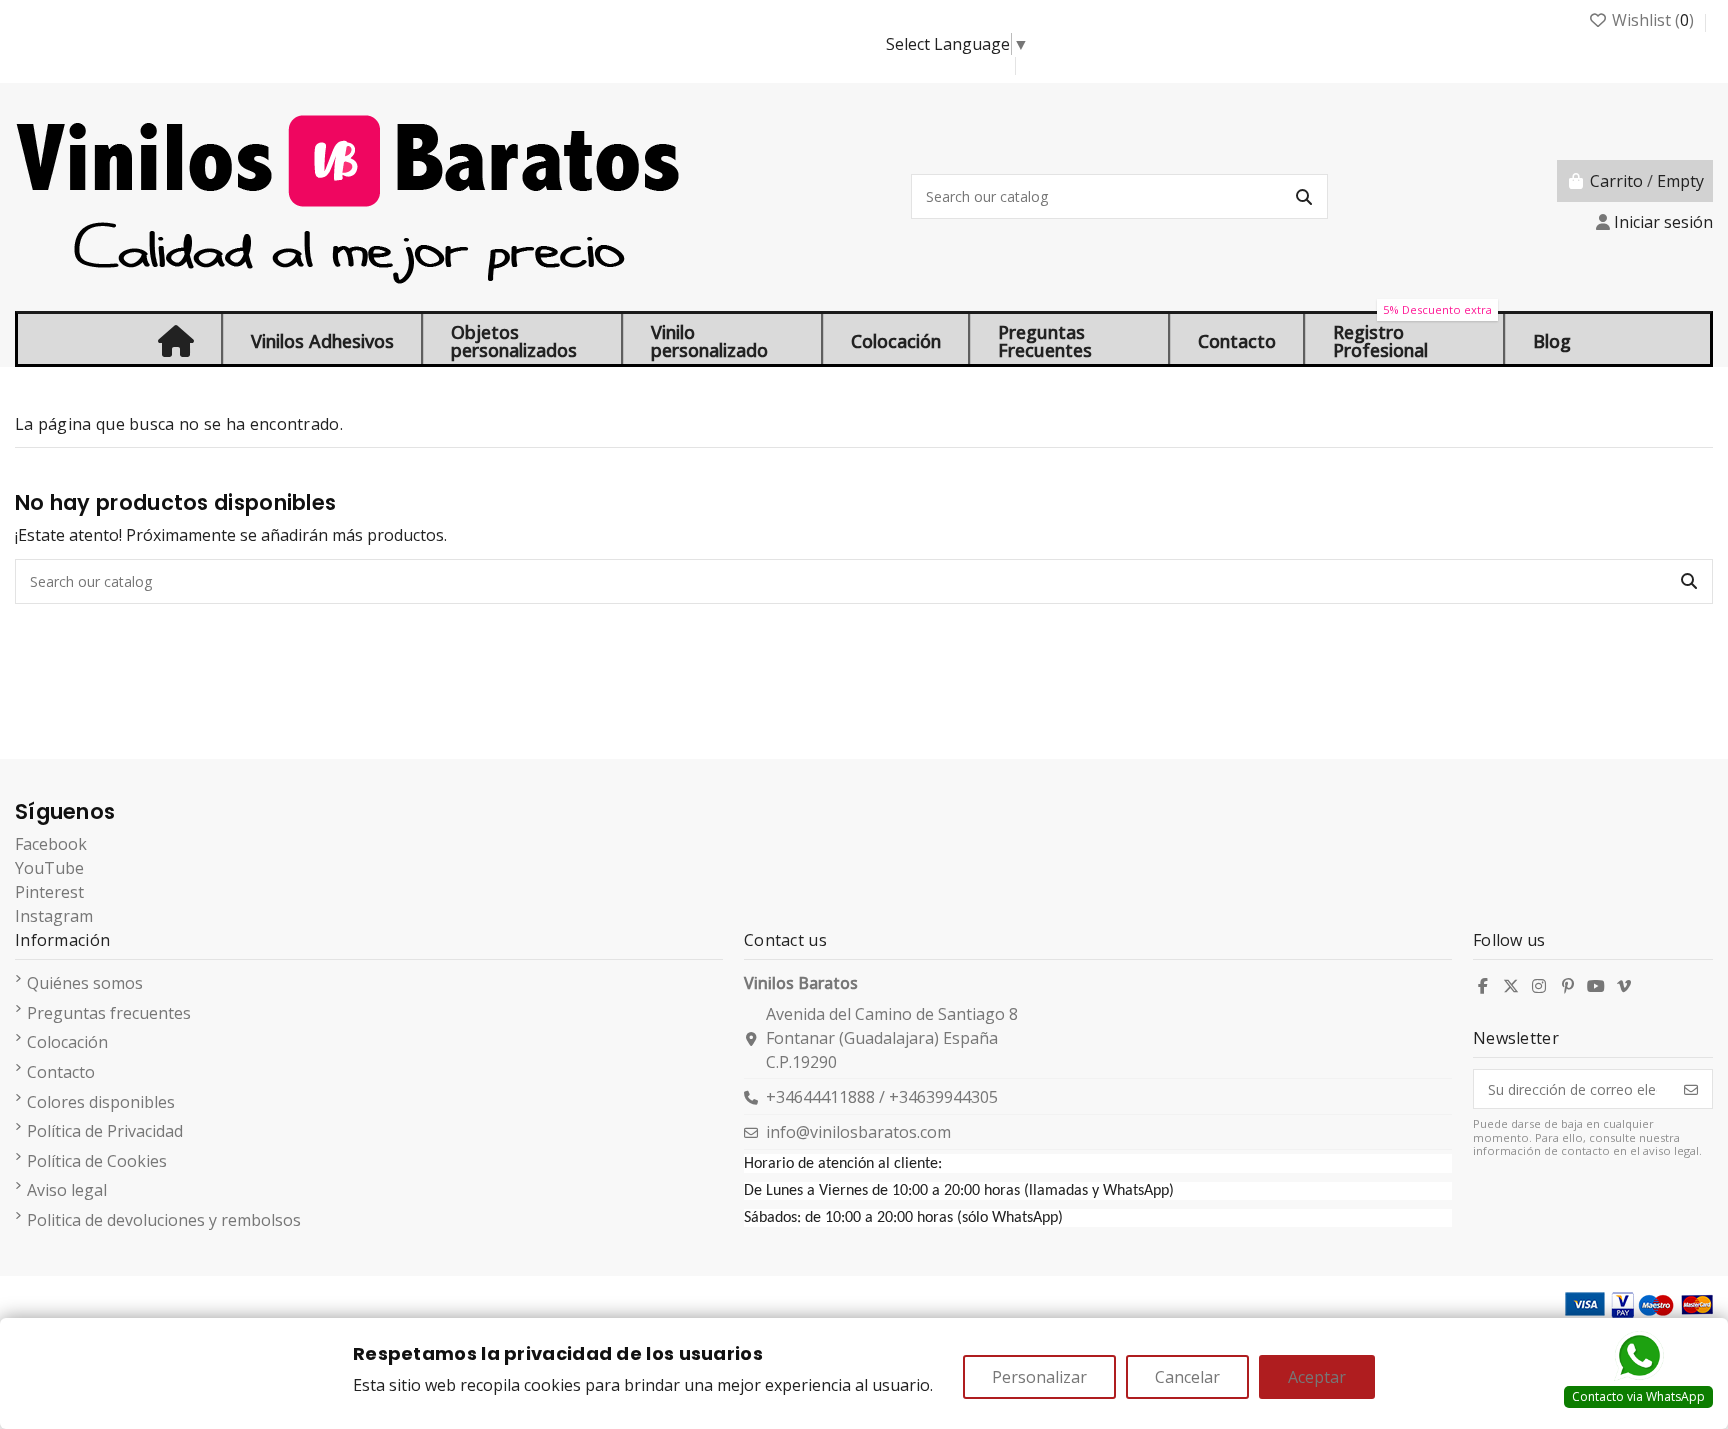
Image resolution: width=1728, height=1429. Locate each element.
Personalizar (1039, 1377)
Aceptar (1317, 1377)
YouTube (49, 868)
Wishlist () (1653, 20)
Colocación (67, 1042)
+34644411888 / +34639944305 (882, 1097)
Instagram (54, 916)
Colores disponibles (101, 1102)
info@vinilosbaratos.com (858, 1132)
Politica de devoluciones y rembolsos (164, 1220)
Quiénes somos (85, 983)
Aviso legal (67, 1190)
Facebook (51, 844)
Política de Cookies (97, 1161)
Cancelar (1187, 1377)
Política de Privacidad (105, 1131)
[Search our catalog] (1304, 196)
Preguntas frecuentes (109, 1013)
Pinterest (49, 892)
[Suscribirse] (1691, 1089)
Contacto (61, 1072)
